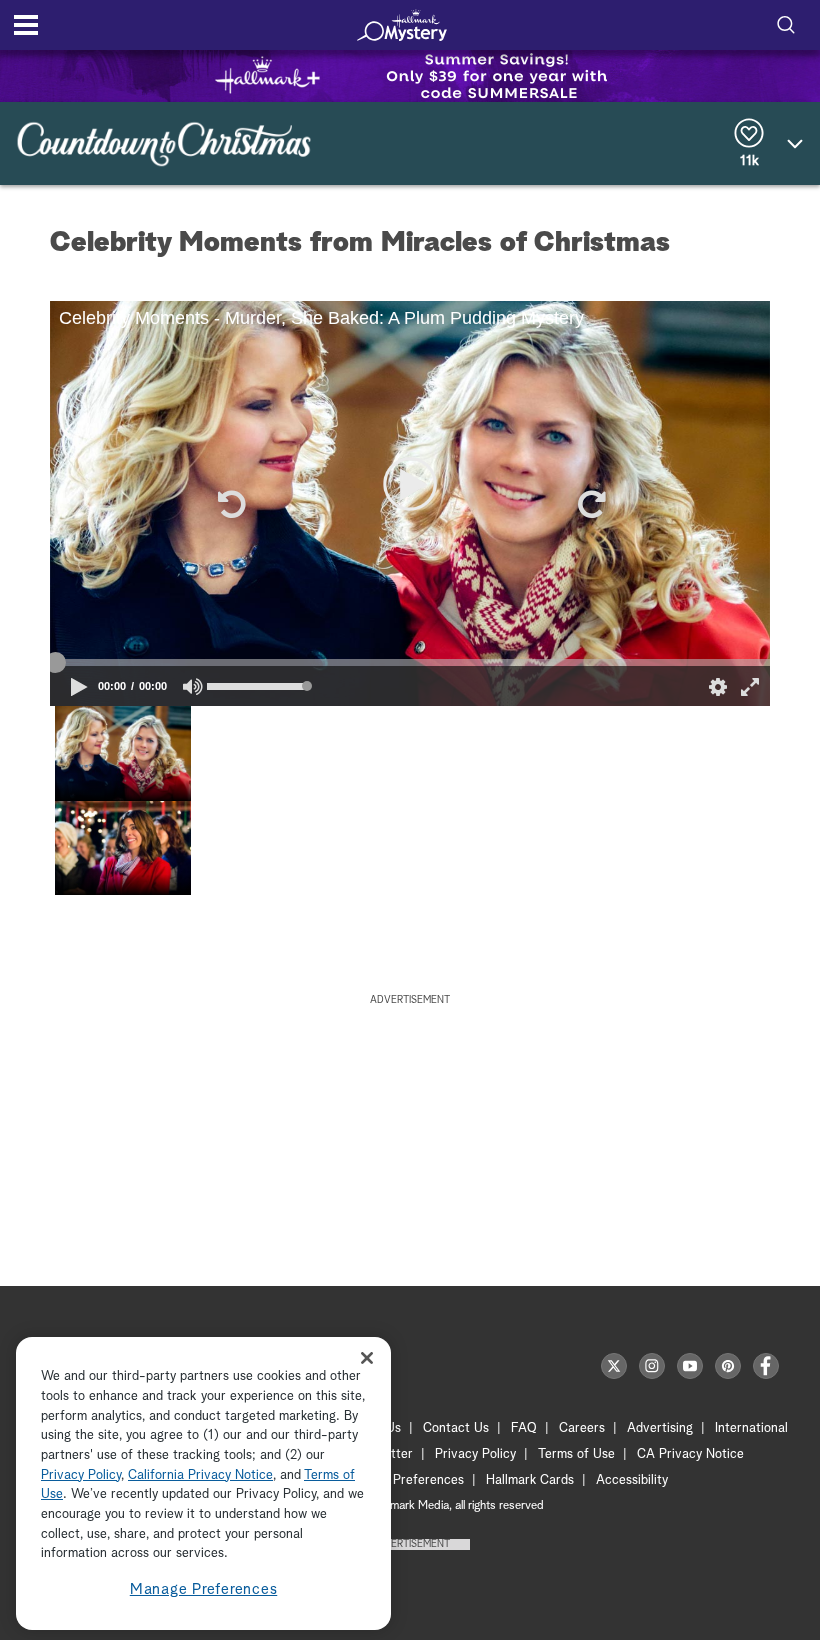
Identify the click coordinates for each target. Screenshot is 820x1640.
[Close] (367, 1357)
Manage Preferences (204, 1589)
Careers (582, 1428)
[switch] (193, 686)
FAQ (524, 1428)
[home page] (402, 25)
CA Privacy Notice (690, 1454)
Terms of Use (576, 1454)
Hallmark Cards (530, 1480)
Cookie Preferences (407, 1480)
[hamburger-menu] (26, 25)
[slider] (410, 663)
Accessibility (632, 1480)
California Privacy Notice (200, 1475)
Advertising (660, 1428)
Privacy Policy (475, 1454)
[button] (230, 504)
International (751, 1428)
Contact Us (456, 1428)
